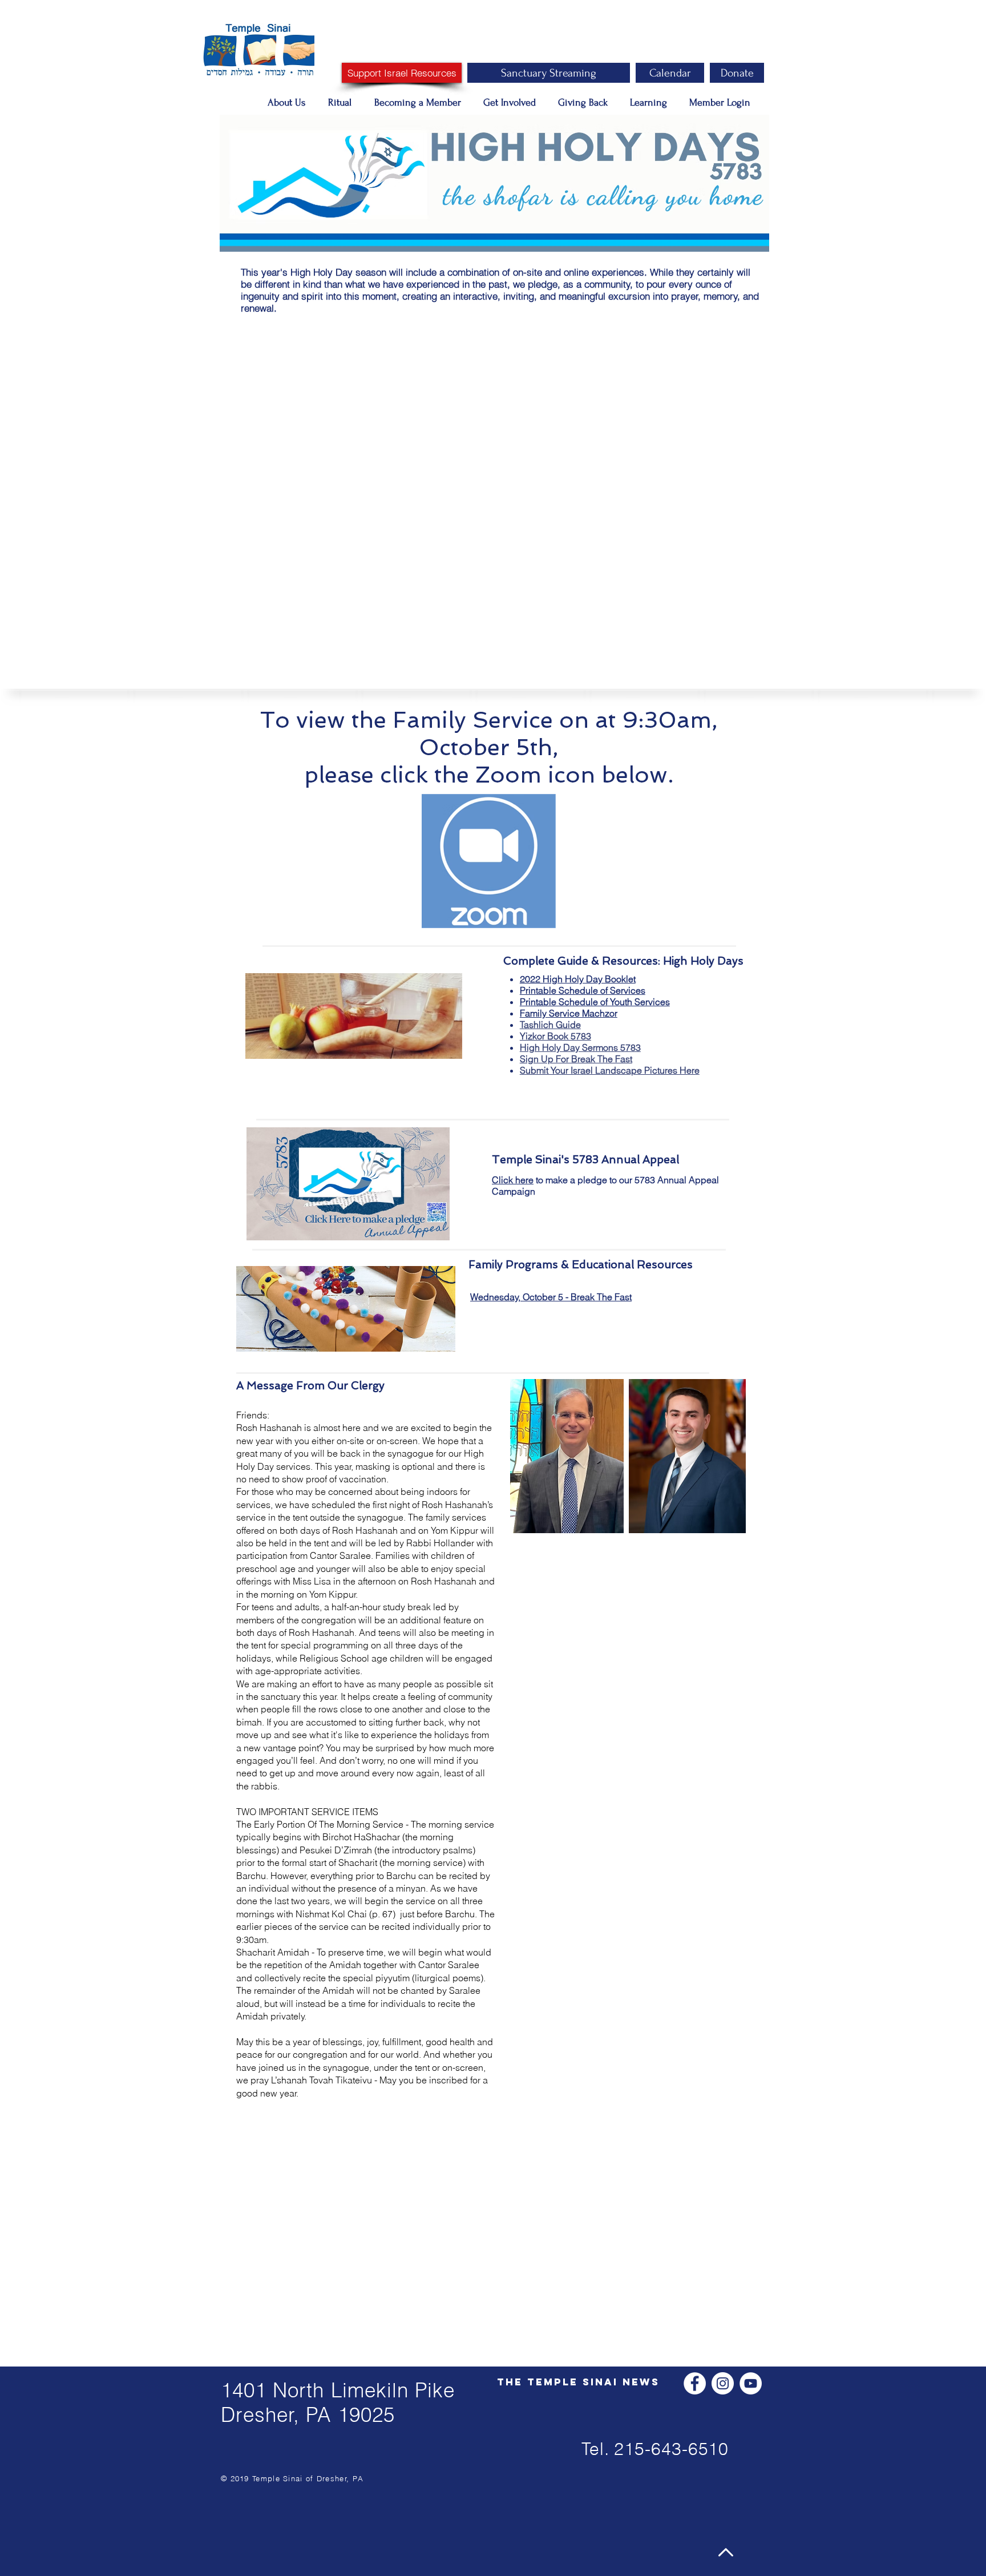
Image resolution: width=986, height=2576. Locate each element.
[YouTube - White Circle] (751, 2383)
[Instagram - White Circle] (723, 2383)
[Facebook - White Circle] (695, 2383)
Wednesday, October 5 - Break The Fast (551, 1297)
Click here (513, 1180)
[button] (289, 103)
